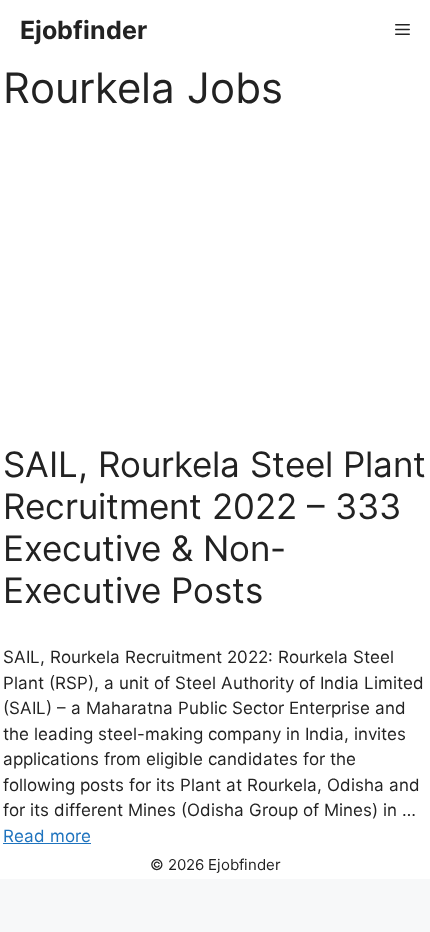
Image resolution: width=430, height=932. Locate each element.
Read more (47, 836)
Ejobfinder (83, 30)
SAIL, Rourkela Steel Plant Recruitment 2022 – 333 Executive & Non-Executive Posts (214, 527)
